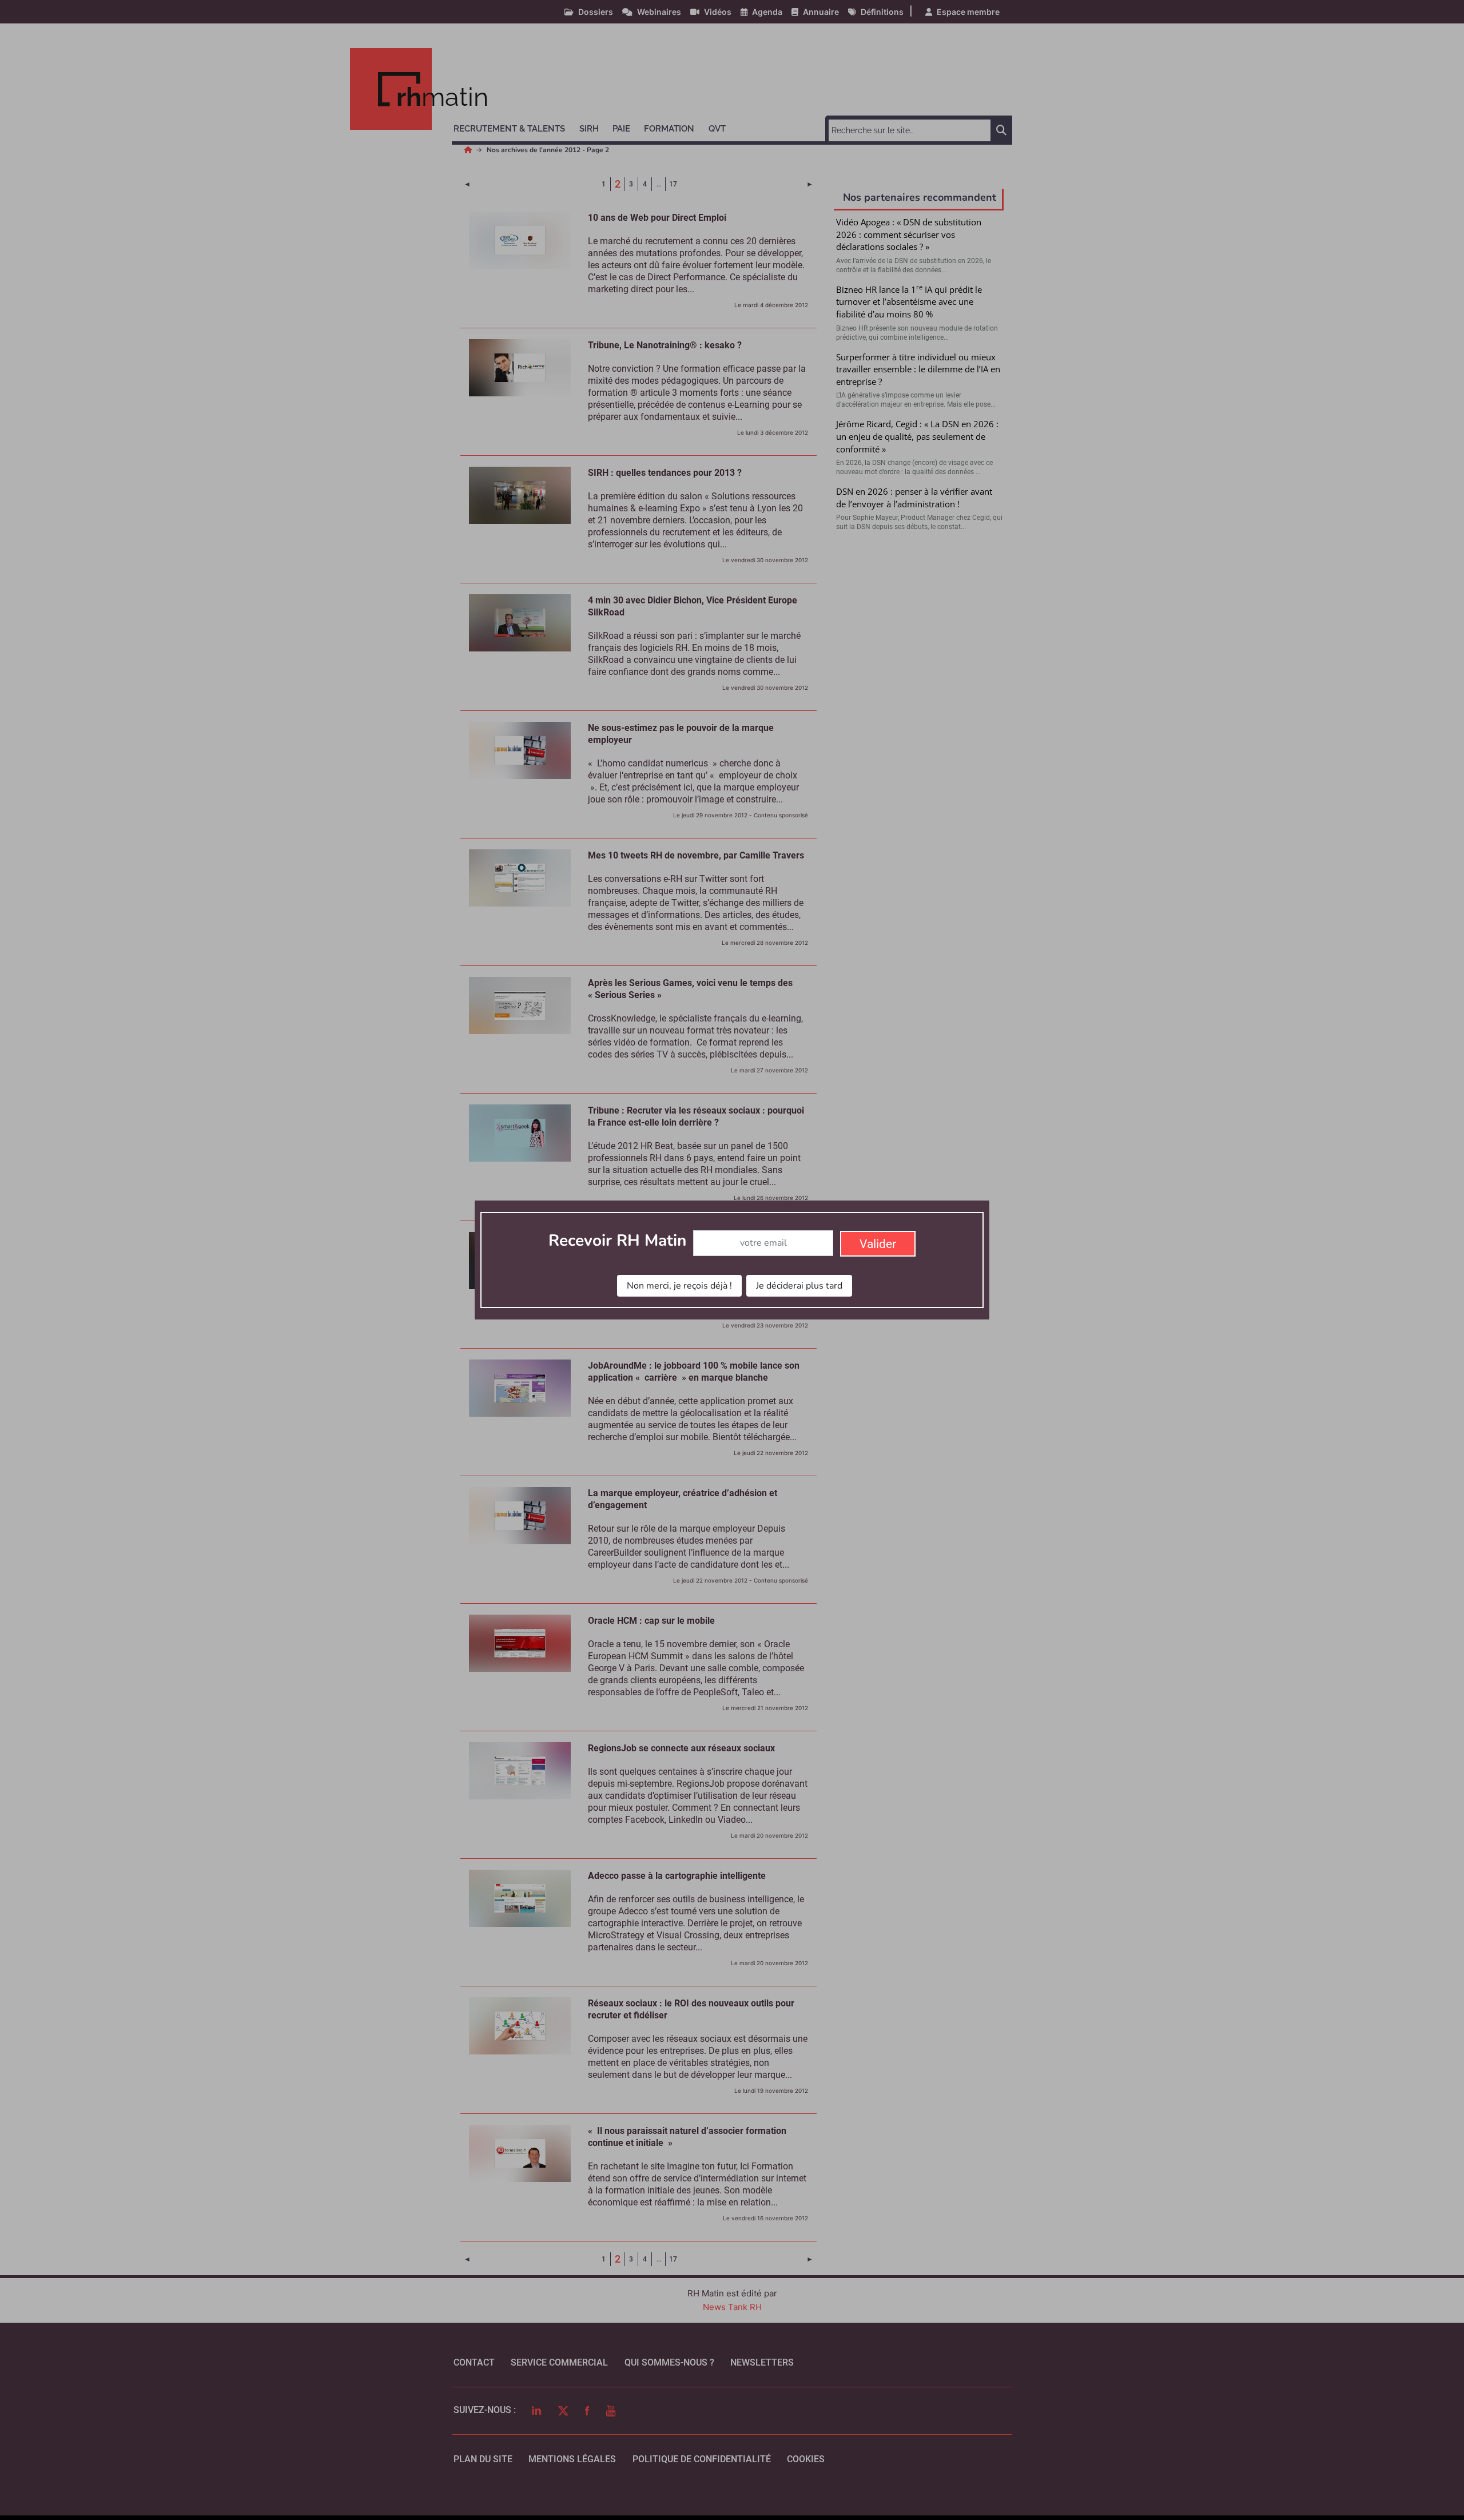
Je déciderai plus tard (799, 1286)
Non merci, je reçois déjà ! (679, 1286)
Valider (878, 1244)
